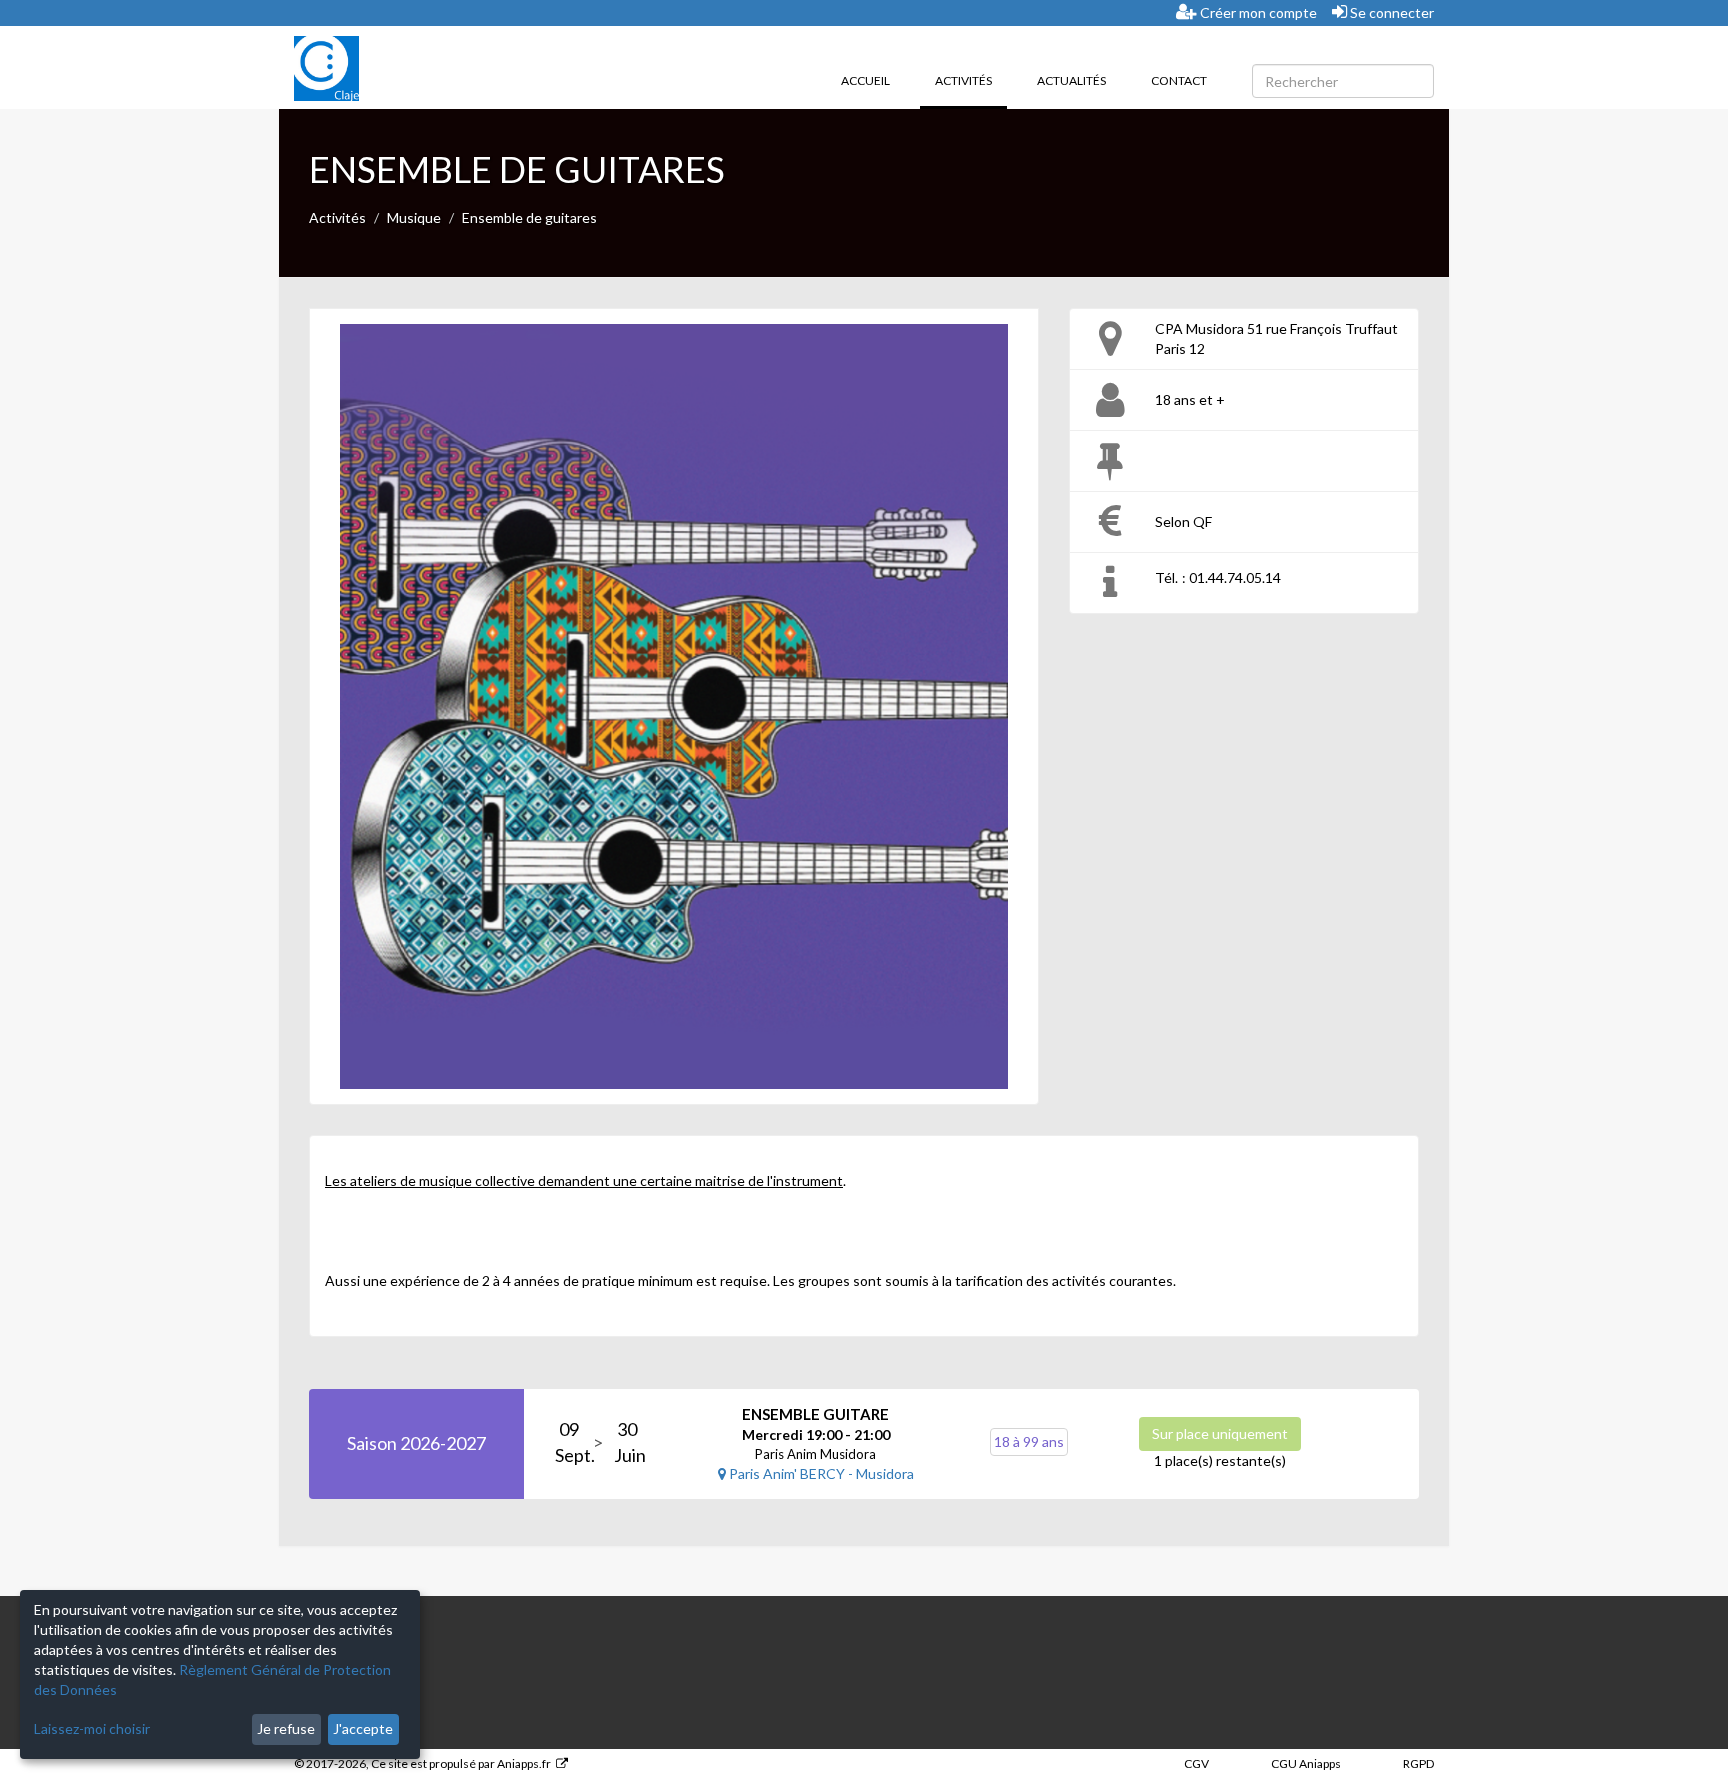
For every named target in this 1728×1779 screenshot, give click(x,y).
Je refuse (286, 1728)
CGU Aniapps (1306, 1763)
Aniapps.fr (524, 1763)
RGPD (1418, 1763)
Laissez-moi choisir (92, 1728)
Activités (971, 80)
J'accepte (363, 1728)
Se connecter (1390, 12)
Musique (414, 217)
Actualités (1071, 80)
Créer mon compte (1257, 12)
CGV (1196, 1763)
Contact (1179, 80)
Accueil (865, 80)
